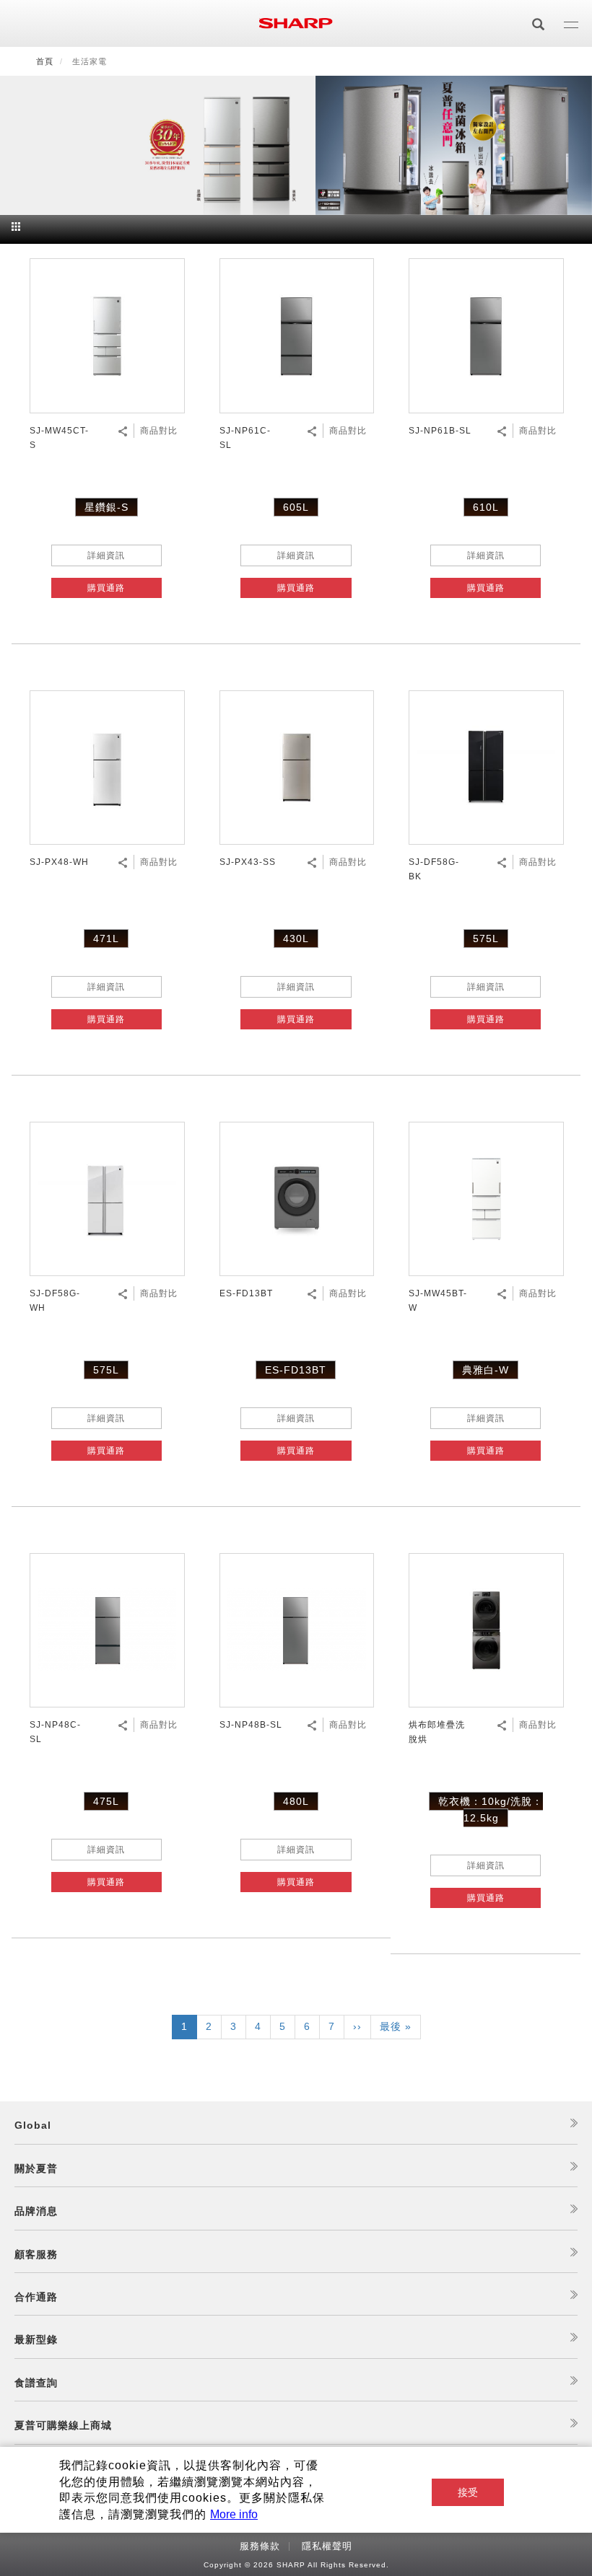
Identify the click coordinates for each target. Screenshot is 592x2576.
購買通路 (106, 588)
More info (234, 2514)
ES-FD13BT (296, 1370)
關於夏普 (36, 2168)
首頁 (45, 61)
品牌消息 (36, 2211)
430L (296, 938)
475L (106, 1801)
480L (296, 1801)
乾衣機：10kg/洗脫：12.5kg (491, 1809)
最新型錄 (36, 2339)
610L (486, 507)
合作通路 (36, 2297)
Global (33, 2125)
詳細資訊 (106, 555)
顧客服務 (36, 2254)
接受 (468, 2492)
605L (296, 507)
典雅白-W (486, 1370)
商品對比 (159, 431)
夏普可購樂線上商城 (63, 2425)
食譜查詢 (36, 2383)
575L (486, 938)
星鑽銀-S (106, 507)
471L (106, 938)
